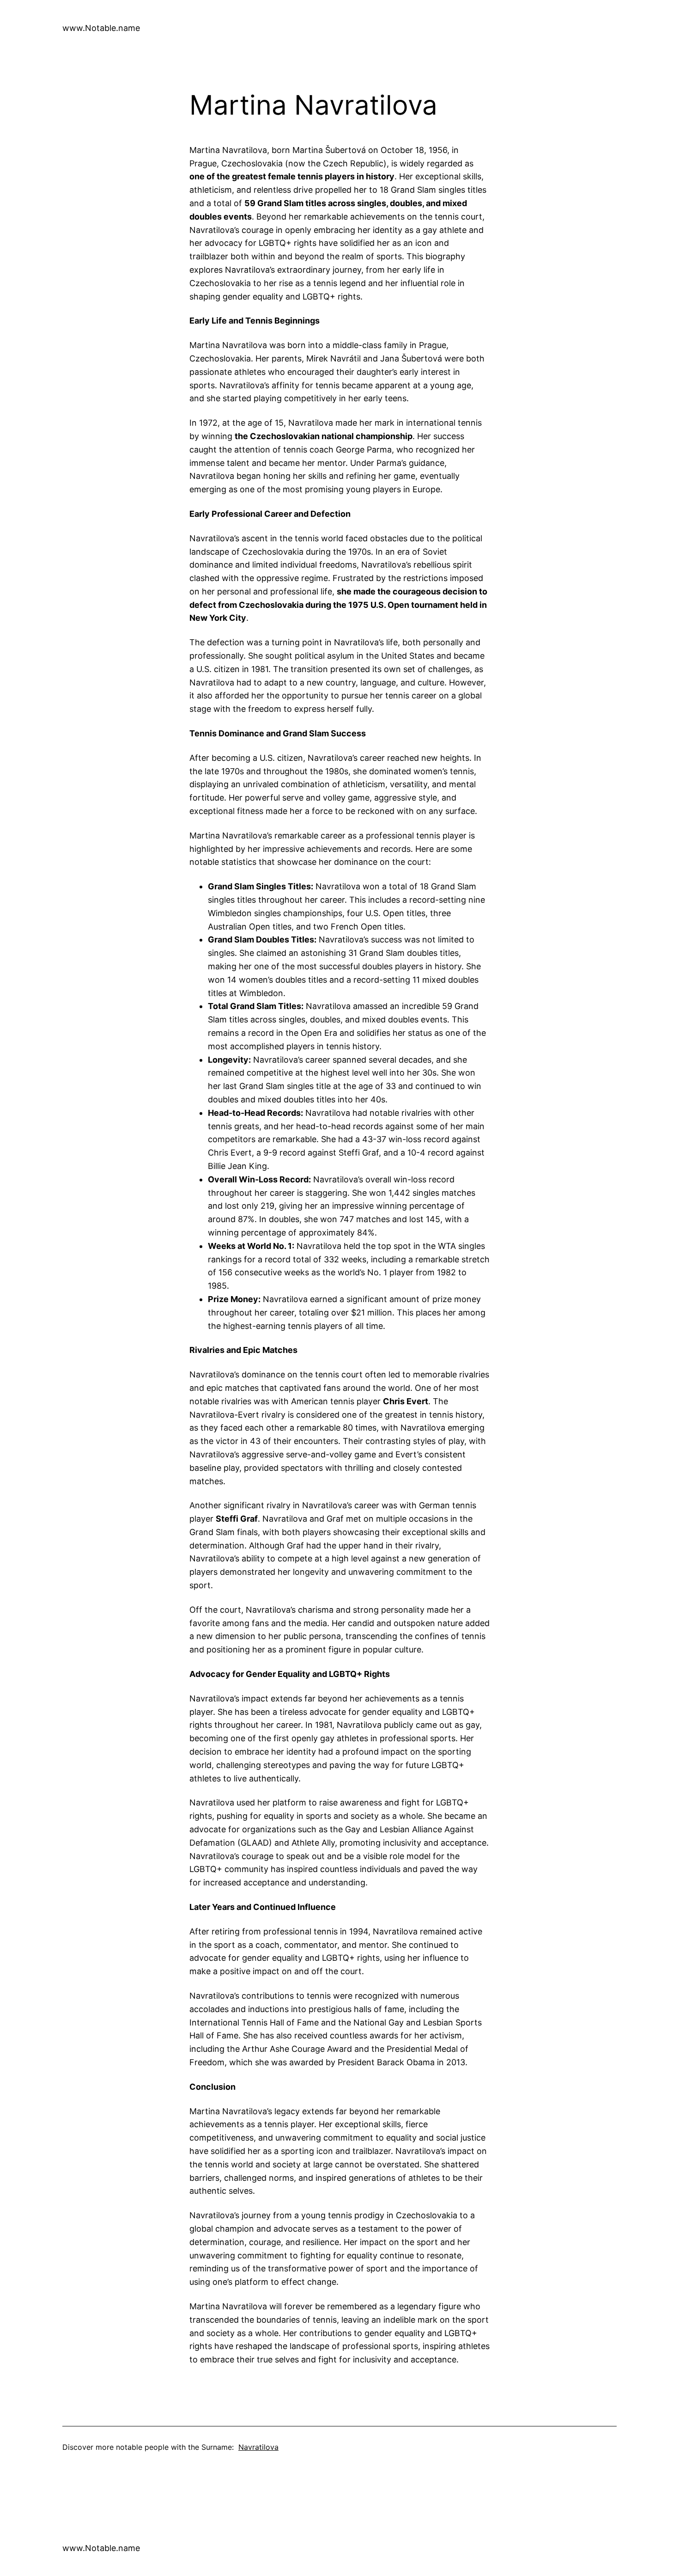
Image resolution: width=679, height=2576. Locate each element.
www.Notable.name (101, 28)
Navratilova (258, 2447)
